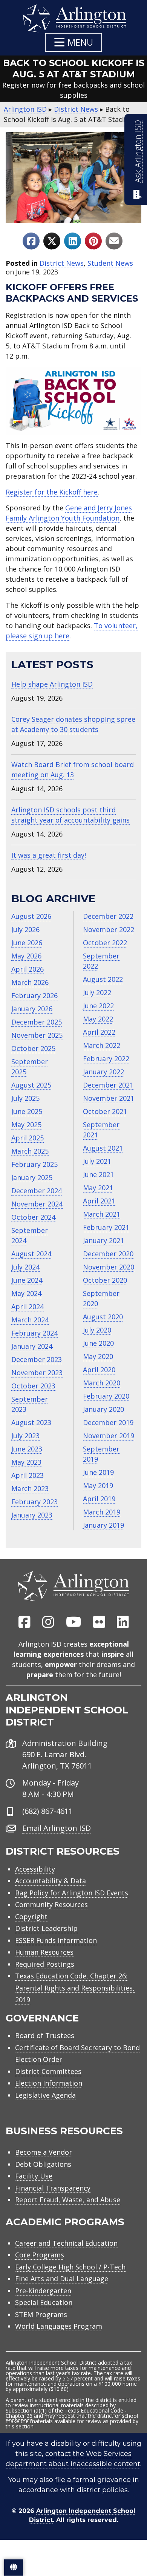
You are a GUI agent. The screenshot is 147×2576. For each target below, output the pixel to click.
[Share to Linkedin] (73, 241)
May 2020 (98, 1356)
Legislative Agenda (45, 2095)
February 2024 (34, 1333)
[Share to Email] (114, 241)
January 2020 (103, 1409)
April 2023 (28, 1475)
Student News (110, 263)
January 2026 (32, 1009)
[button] (73, 42)
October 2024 (33, 1217)
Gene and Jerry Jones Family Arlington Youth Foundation (69, 513)
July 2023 (25, 1436)
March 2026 (30, 982)
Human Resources (44, 1952)
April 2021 (99, 1201)
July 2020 (97, 1330)
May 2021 (98, 1188)
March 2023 (30, 1488)
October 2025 (33, 1048)
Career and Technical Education (66, 2243)
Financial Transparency (53, 2188)
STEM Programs (41, 2314)
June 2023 (27, 1449)
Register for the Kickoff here (52, 492)
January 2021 (103, 1240)
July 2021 (97, 1161)
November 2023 (37, 1373)
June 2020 (98, 1343)
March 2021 (102, 1214)
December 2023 (37, 1359)
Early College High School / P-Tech (70, 2267)
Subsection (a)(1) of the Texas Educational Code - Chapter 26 (66, 2413)
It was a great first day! (49, 855)
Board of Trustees (45, 2035)
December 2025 (37, 1022)
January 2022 (103, 1072)
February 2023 (34, 1502)
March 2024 (30, 1320)
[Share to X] (52, 241)
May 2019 (98, 1485)
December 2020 (108, 1254)
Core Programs (40, 2255)
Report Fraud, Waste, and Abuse (68, 2200)
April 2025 (28, 1138)
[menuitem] (24, 1622)
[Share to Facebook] (31, 241)
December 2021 (108, 1085)
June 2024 (27, 1280)
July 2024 (25, 1267)
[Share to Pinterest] (93, 241)
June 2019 (98, 1472)
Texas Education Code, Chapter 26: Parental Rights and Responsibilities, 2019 (75, 1988)
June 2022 (98, 1006)
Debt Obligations (43, 2164)
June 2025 (27, 1111)
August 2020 (103, 1317)
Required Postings (45, 1964)
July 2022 (97, 992)
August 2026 (31, 916)
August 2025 (31, 1085)
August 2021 (103, 1148)
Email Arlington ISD (57, 1828)
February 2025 (34, 1164)
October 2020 (105, 1280)
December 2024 (37, 1191)
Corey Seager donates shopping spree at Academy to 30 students (73, 724)
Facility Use (34, 2176)
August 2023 (31, 1422)
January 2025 (32, 1177)
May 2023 (26, 1462)
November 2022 (109, 929)
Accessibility (35, 1869)
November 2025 (37, 1035)
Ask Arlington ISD (138, 151)
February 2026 (34, 995)
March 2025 (30, 1151)
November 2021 (109, 1098)
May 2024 (26, 1293)
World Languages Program (59, 2326)
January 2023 (32, 1515)
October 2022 (105, 943)
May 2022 (98, 1019)
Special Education (44, 2302)
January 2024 (32, 1346)
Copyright (31, 1917)
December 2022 (108, 916)
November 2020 (109, 1267)
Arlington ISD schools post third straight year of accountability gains (70, 815)
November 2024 (37, 1204)
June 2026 (27, 943)
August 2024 (31, 1254)
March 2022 (102, 1045)
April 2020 (99, 1370)
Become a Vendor (44, 2152)
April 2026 (28, 969)
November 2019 (109, 1436)
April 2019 (99, 1499)
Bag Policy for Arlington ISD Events (72, 1893)
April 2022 (99, 1032)
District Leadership (46, 1928)
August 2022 (103, 979)
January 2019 (103, 1525)
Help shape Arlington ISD (52, 684)
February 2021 (106, 1227)
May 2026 (26, 956)
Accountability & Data (51, 1881)
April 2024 (28, 1306)
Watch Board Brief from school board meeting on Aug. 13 (73, 770)
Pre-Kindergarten (43, 2291)
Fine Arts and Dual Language (62, 2279)
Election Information (49, 2083)
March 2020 (102, 1383)
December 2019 (108, 1422)
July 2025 (25, 1098)
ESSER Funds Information (56, 1940)
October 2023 (33, 1386)
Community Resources (51, 1904)
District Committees (48, 2071)
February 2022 (106, 1058)
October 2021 (105, 1111)
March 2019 (102, 1512)
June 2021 (98, 1174)
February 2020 (106, 1396)
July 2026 (25, 929)
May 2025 (26, 1125)
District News (62, 263)
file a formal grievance (93, 2480)
